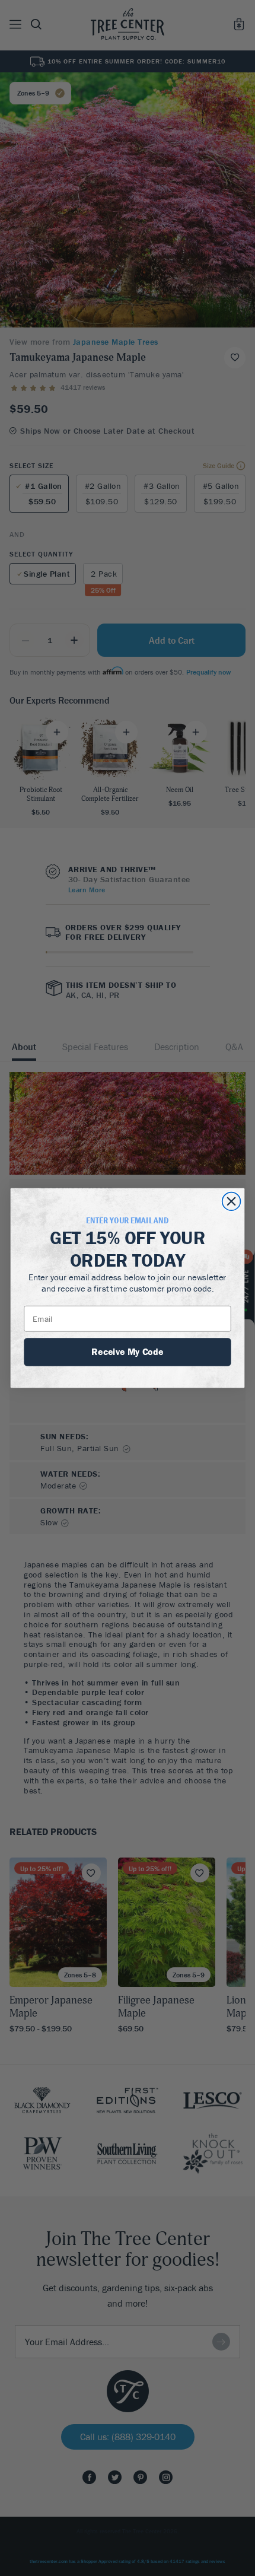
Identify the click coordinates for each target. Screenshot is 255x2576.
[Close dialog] (232, 1202)
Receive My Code (127, 1351)
